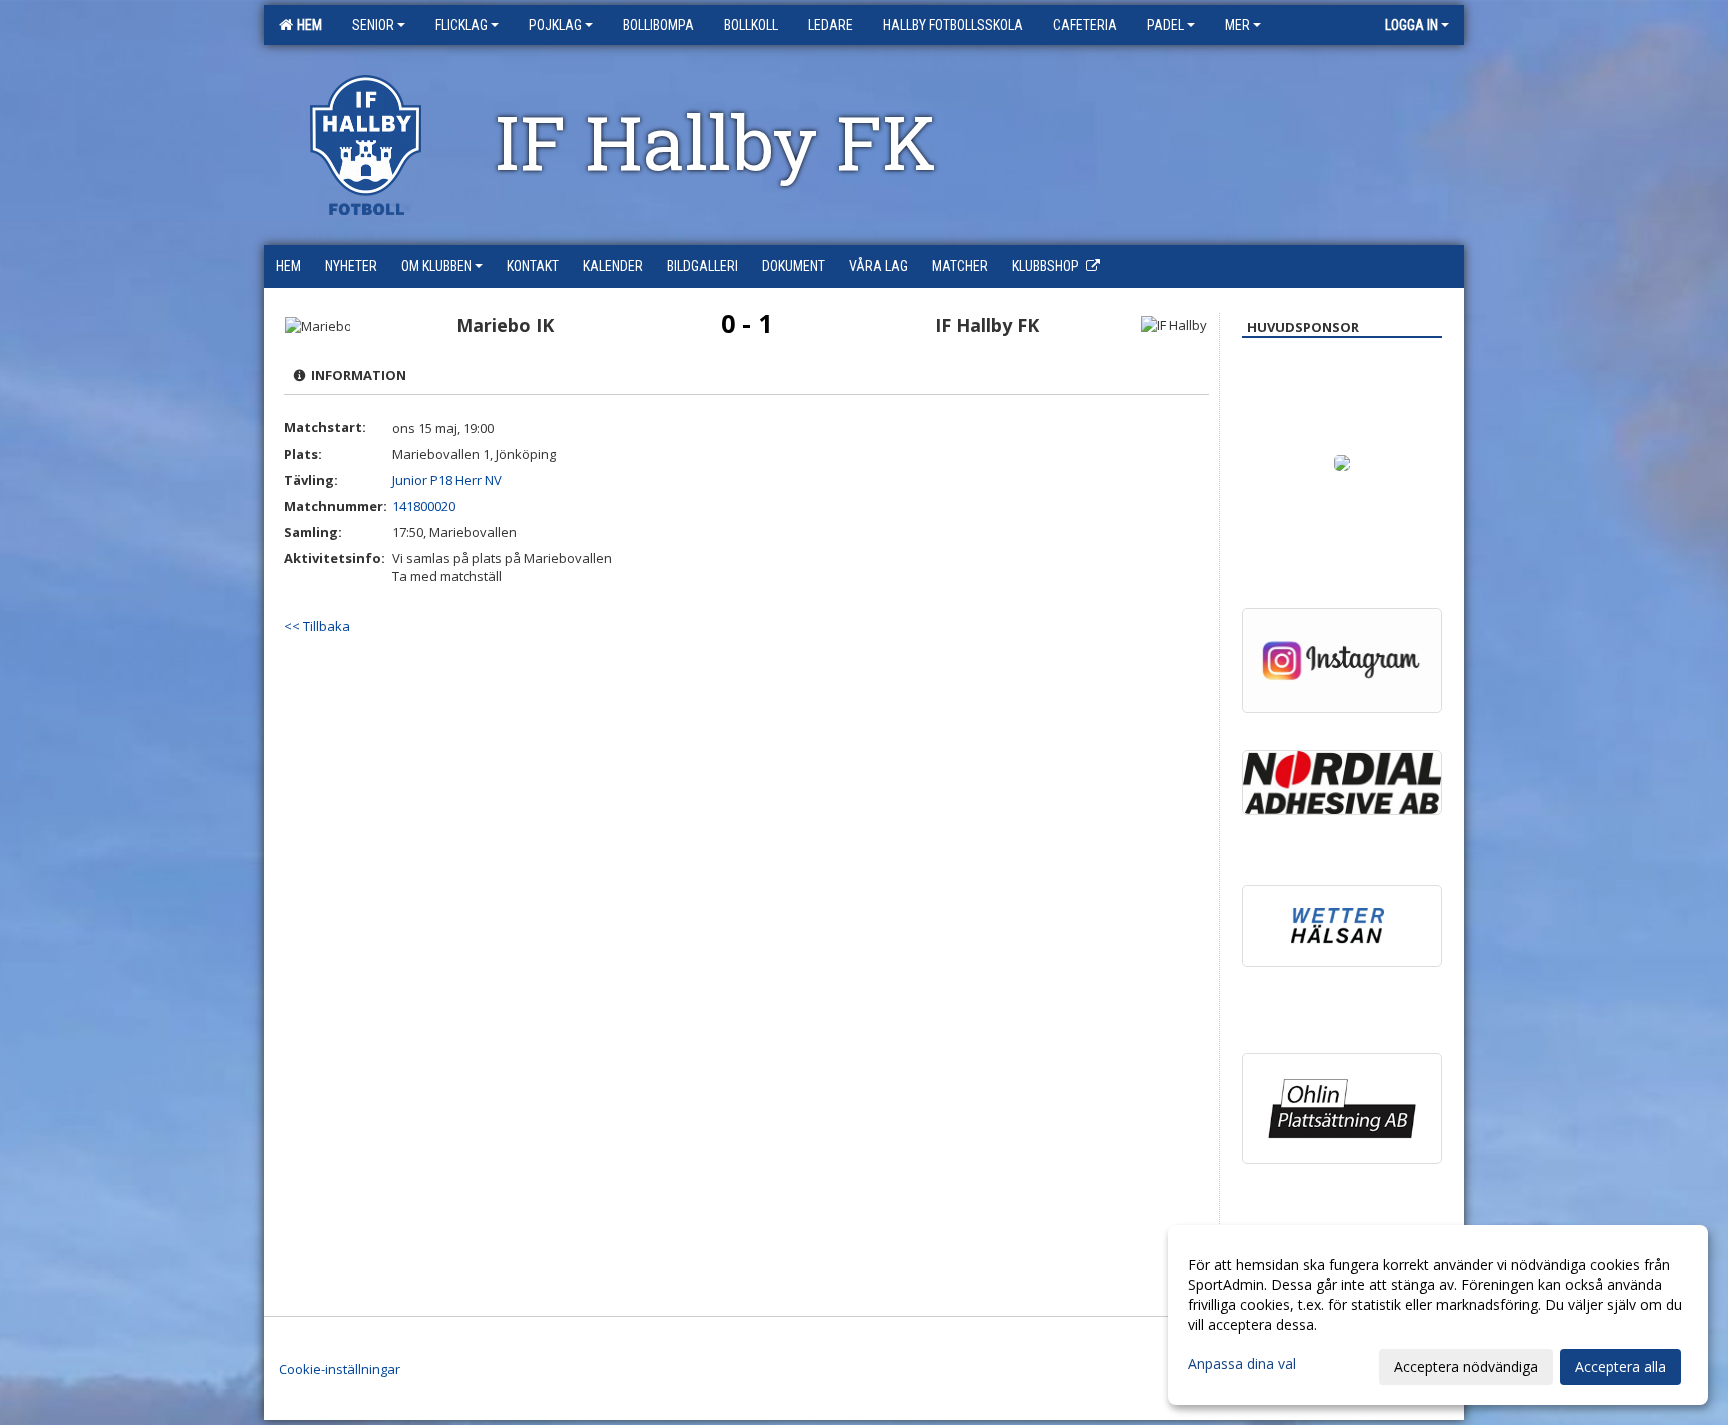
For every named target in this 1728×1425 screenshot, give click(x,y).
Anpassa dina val (1242, 1364)
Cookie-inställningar (339, 1369)
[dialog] (1438, 1315)
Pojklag (555, 25)
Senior (373, 25)
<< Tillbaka (317, 626)
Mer (1237, 25)
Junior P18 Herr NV (447, 480)
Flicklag (461, 25)
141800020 (423, 506)
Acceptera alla (1620, 1366)
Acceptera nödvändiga (1466, 1366)
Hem (306, 25)
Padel (1165, 25)
